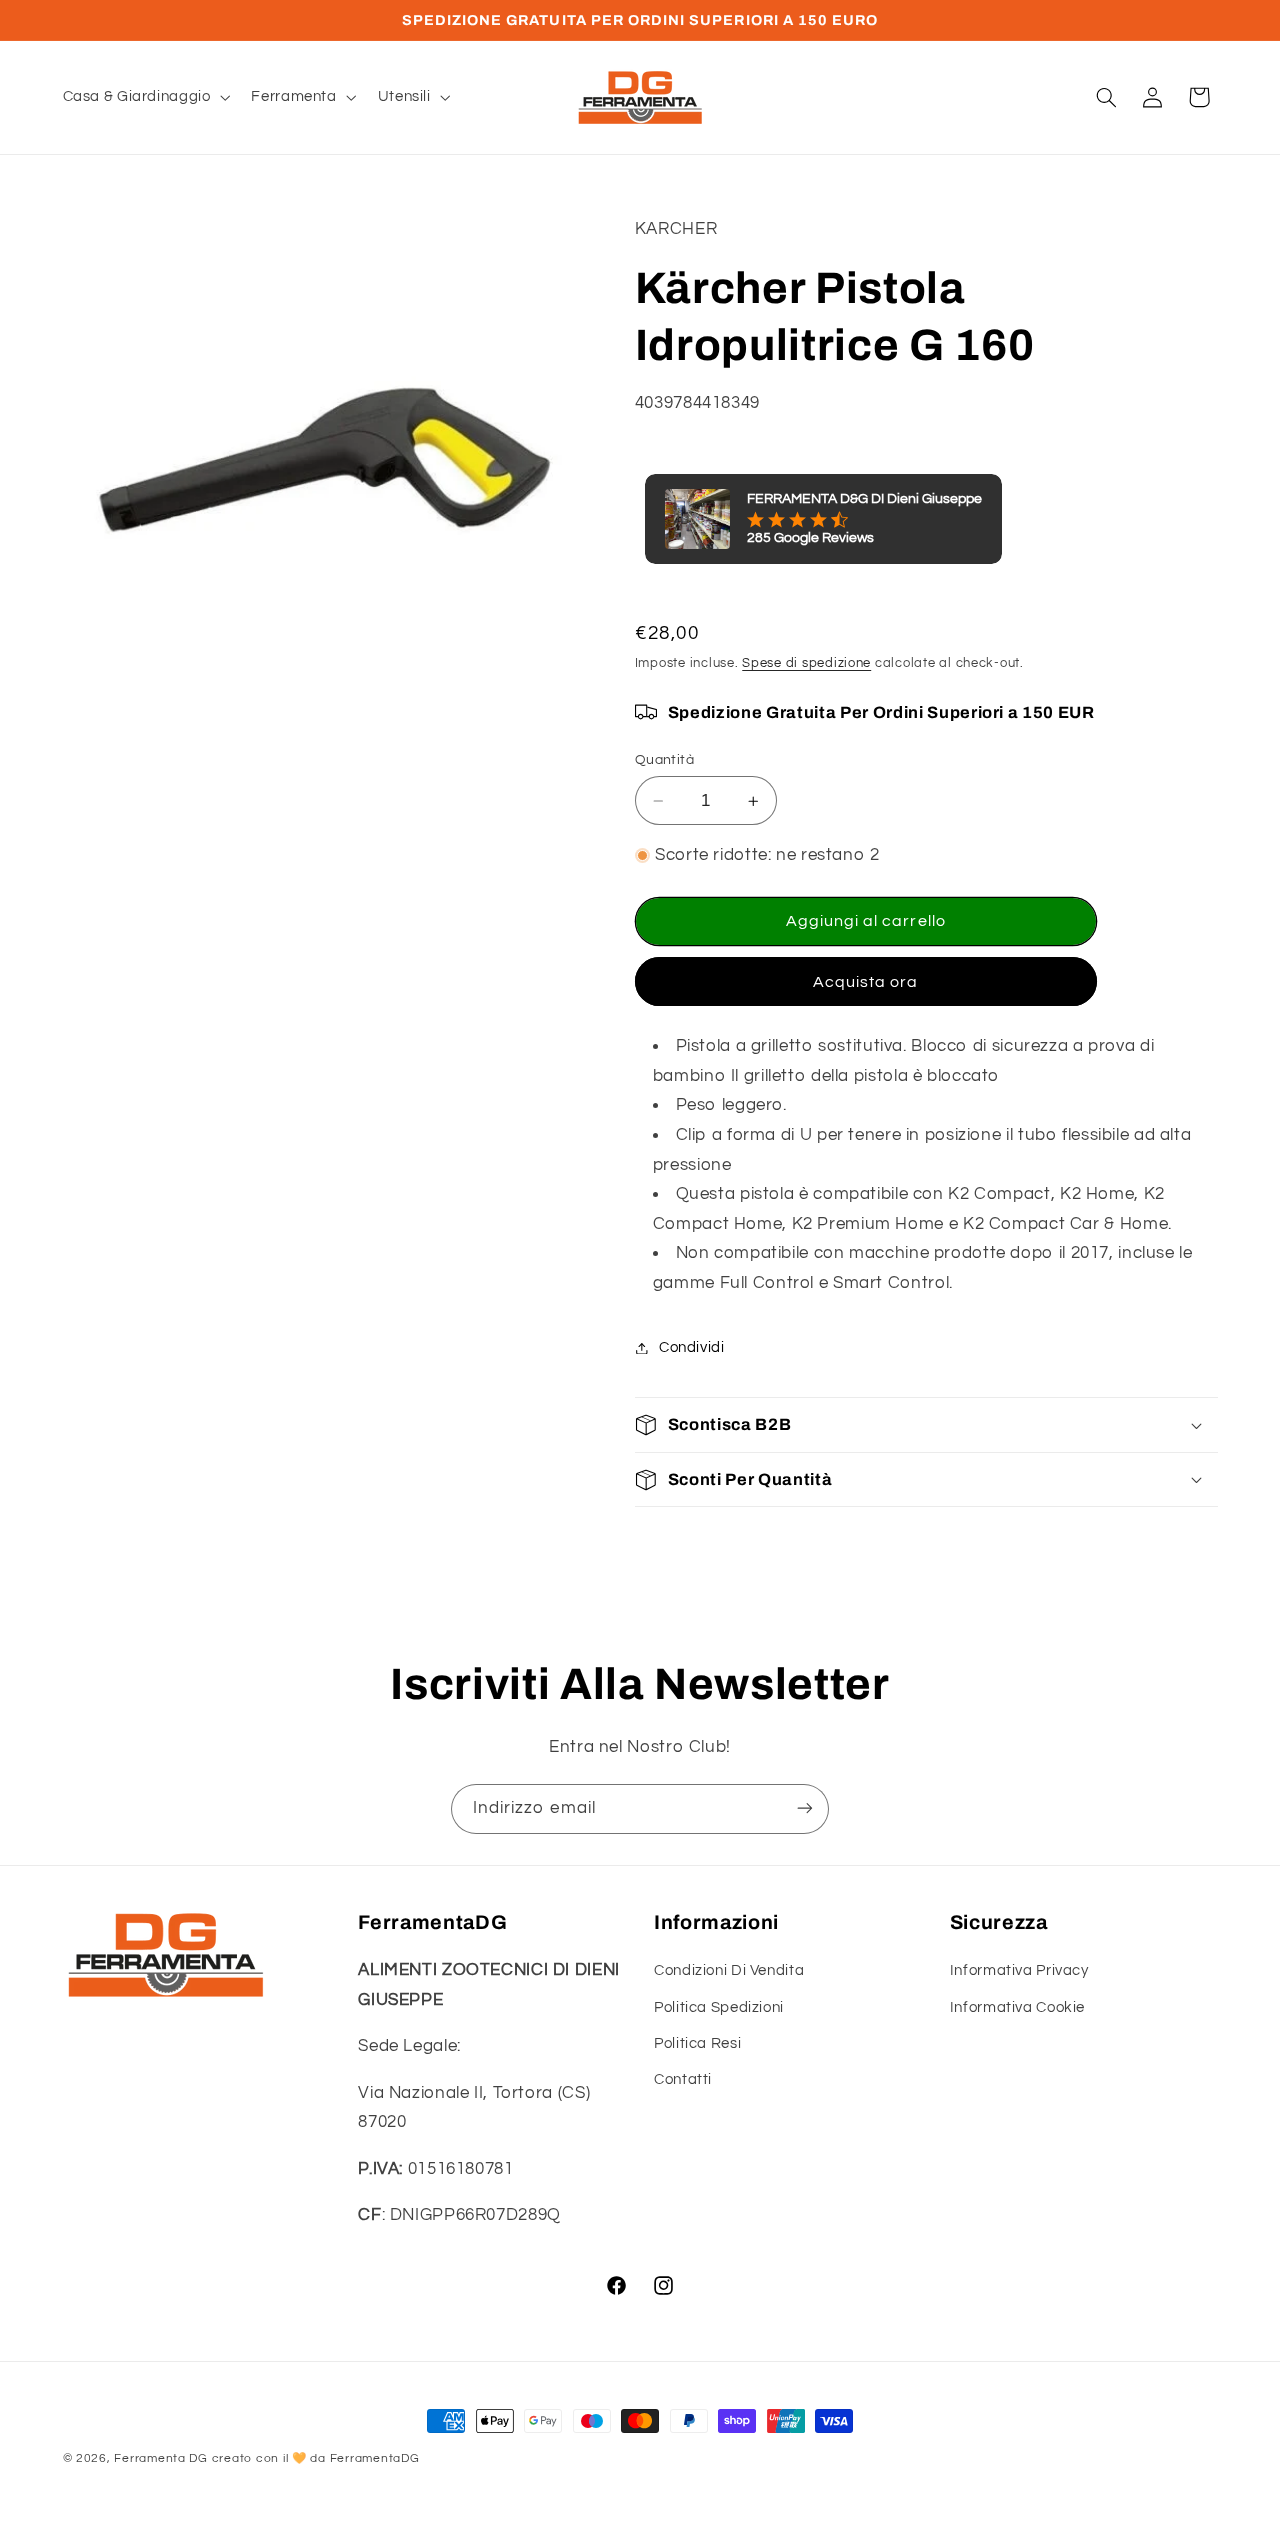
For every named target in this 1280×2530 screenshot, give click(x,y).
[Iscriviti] (805, 1808)
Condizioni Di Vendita (729, 1970)
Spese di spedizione (806, 663)
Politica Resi (697, 2043)
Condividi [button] (692, 1347)
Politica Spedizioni (719, 2007)
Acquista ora (866, 982)
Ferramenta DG (161, 2458)
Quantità (664, 760)
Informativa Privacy (1019, 1970)
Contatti (683, 2080)
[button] (144, 97)
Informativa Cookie (1017, 2007)
